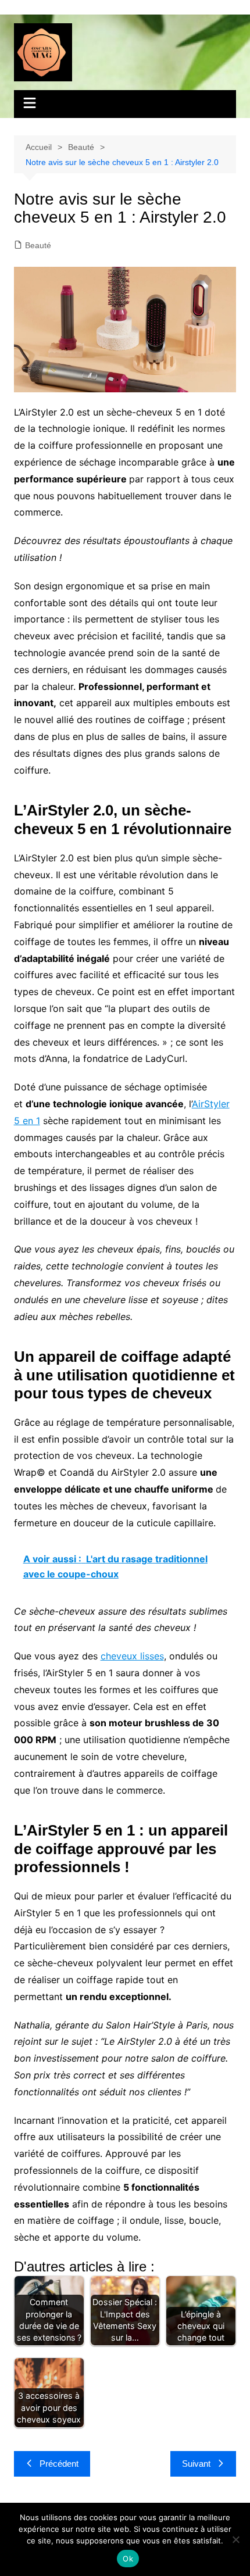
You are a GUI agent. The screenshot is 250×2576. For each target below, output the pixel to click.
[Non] (235, 2539)
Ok (128, 2559)
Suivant (196, 2464)
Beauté (38, 245)
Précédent (59, 2464)
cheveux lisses (132, 1656)
